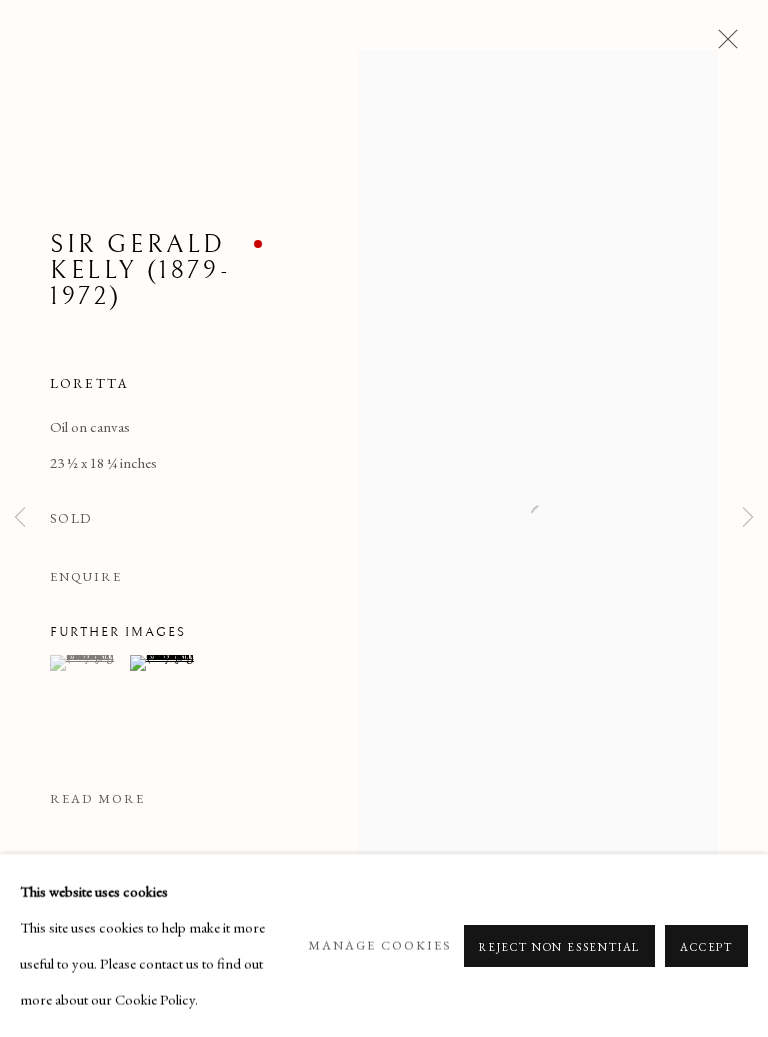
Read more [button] (97, 798)
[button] (87, 663)
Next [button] (748, 519)
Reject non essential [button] (559, 946)
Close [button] (723, 45)
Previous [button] (20, 519)
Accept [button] (706, 946)
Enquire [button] (86, 576)
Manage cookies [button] (380, 944)
